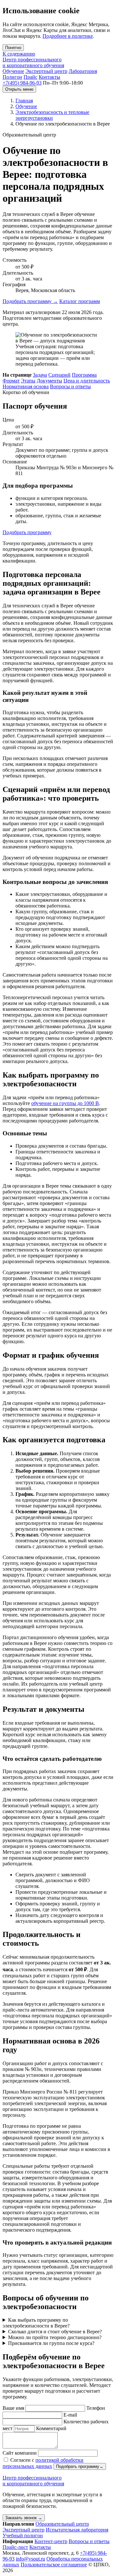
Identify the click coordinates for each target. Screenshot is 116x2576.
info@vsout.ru (30, 2559)
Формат (11, 381)
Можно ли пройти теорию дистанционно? (55, 2337)
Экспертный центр (46, 71)
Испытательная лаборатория (77, 2530)
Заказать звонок (24, 2518)
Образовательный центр (62, 2524)
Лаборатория (83, 71)
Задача (40, 375)
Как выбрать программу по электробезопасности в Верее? (36, 2323)
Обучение (13, 71)
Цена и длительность (87, 381)
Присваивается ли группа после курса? (51, 2343)
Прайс (30, 77)
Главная (24, 101)
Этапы (28, 381)
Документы (49, 381)
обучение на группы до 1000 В (65, 1103)
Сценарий (59, 375)
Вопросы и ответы (70, 386)
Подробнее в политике (68, 36)
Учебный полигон (23, 2535)
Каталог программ (80, 301)
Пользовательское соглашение (54, 2565)
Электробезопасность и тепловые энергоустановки (52, 115)
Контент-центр (51, 2541)
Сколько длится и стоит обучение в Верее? (55, 2332)
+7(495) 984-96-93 (22, 83)
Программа (84, 375)
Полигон (12, 77)
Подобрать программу (30, 301)
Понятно (13, 48)
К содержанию (19, 54)
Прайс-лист (15, 2547)
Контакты (49, 77)
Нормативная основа (26, 386)
